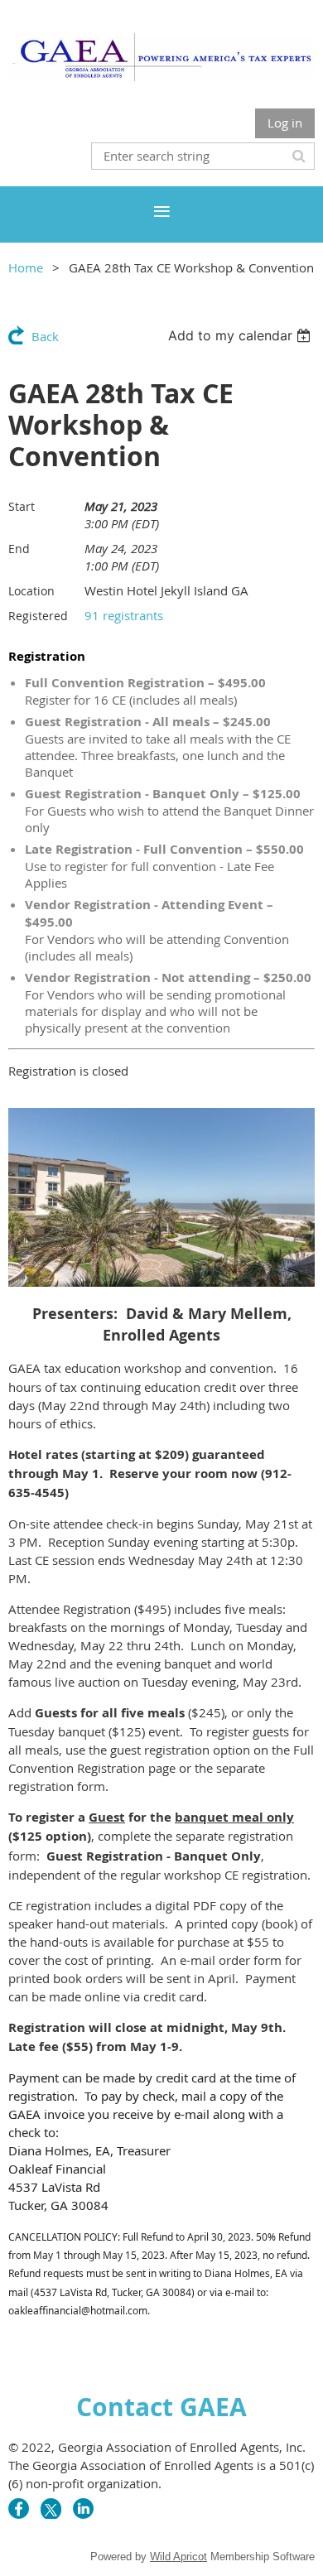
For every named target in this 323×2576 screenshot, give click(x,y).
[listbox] (241, 335)
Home (26, 267)
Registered (38, 616)
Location (31, 591)
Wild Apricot (178, 2557)
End (19, 549)
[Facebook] (19, 2509)
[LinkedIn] (83, 2509)
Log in (285, 123)
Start (22, 506)
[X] (51, 2509)
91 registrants (124, 615)
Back (45, 336)
